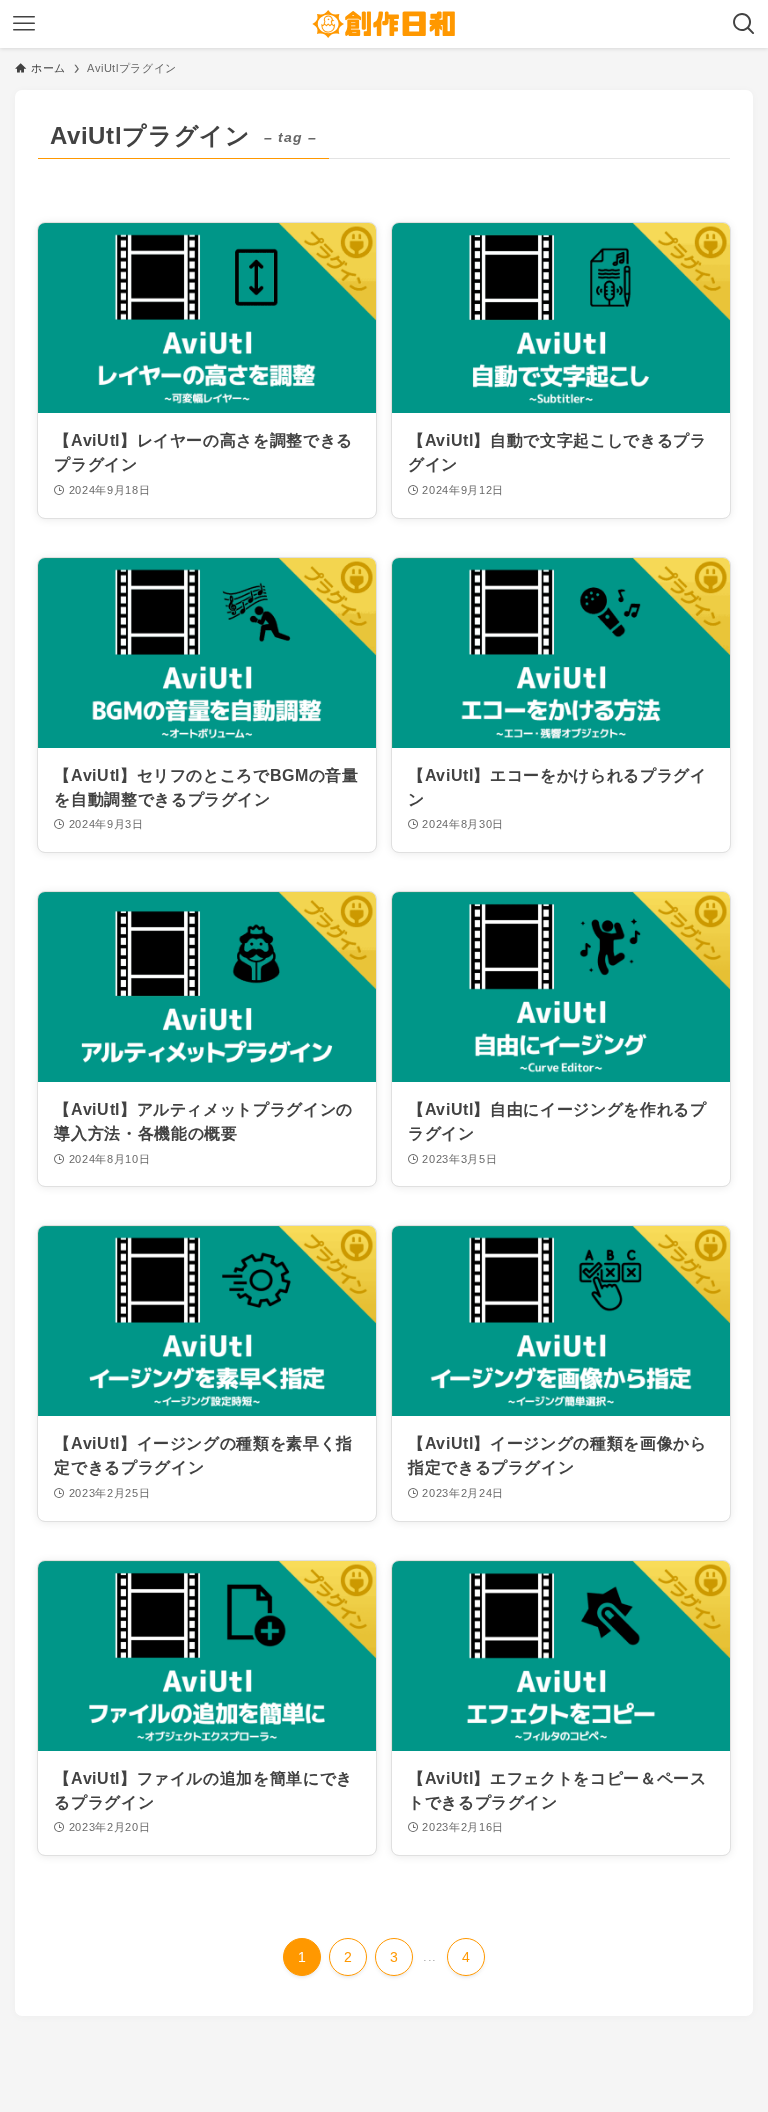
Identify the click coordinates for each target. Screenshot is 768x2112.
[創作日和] (384, 24)
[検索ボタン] (744, 24)
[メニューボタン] (24, 24)
